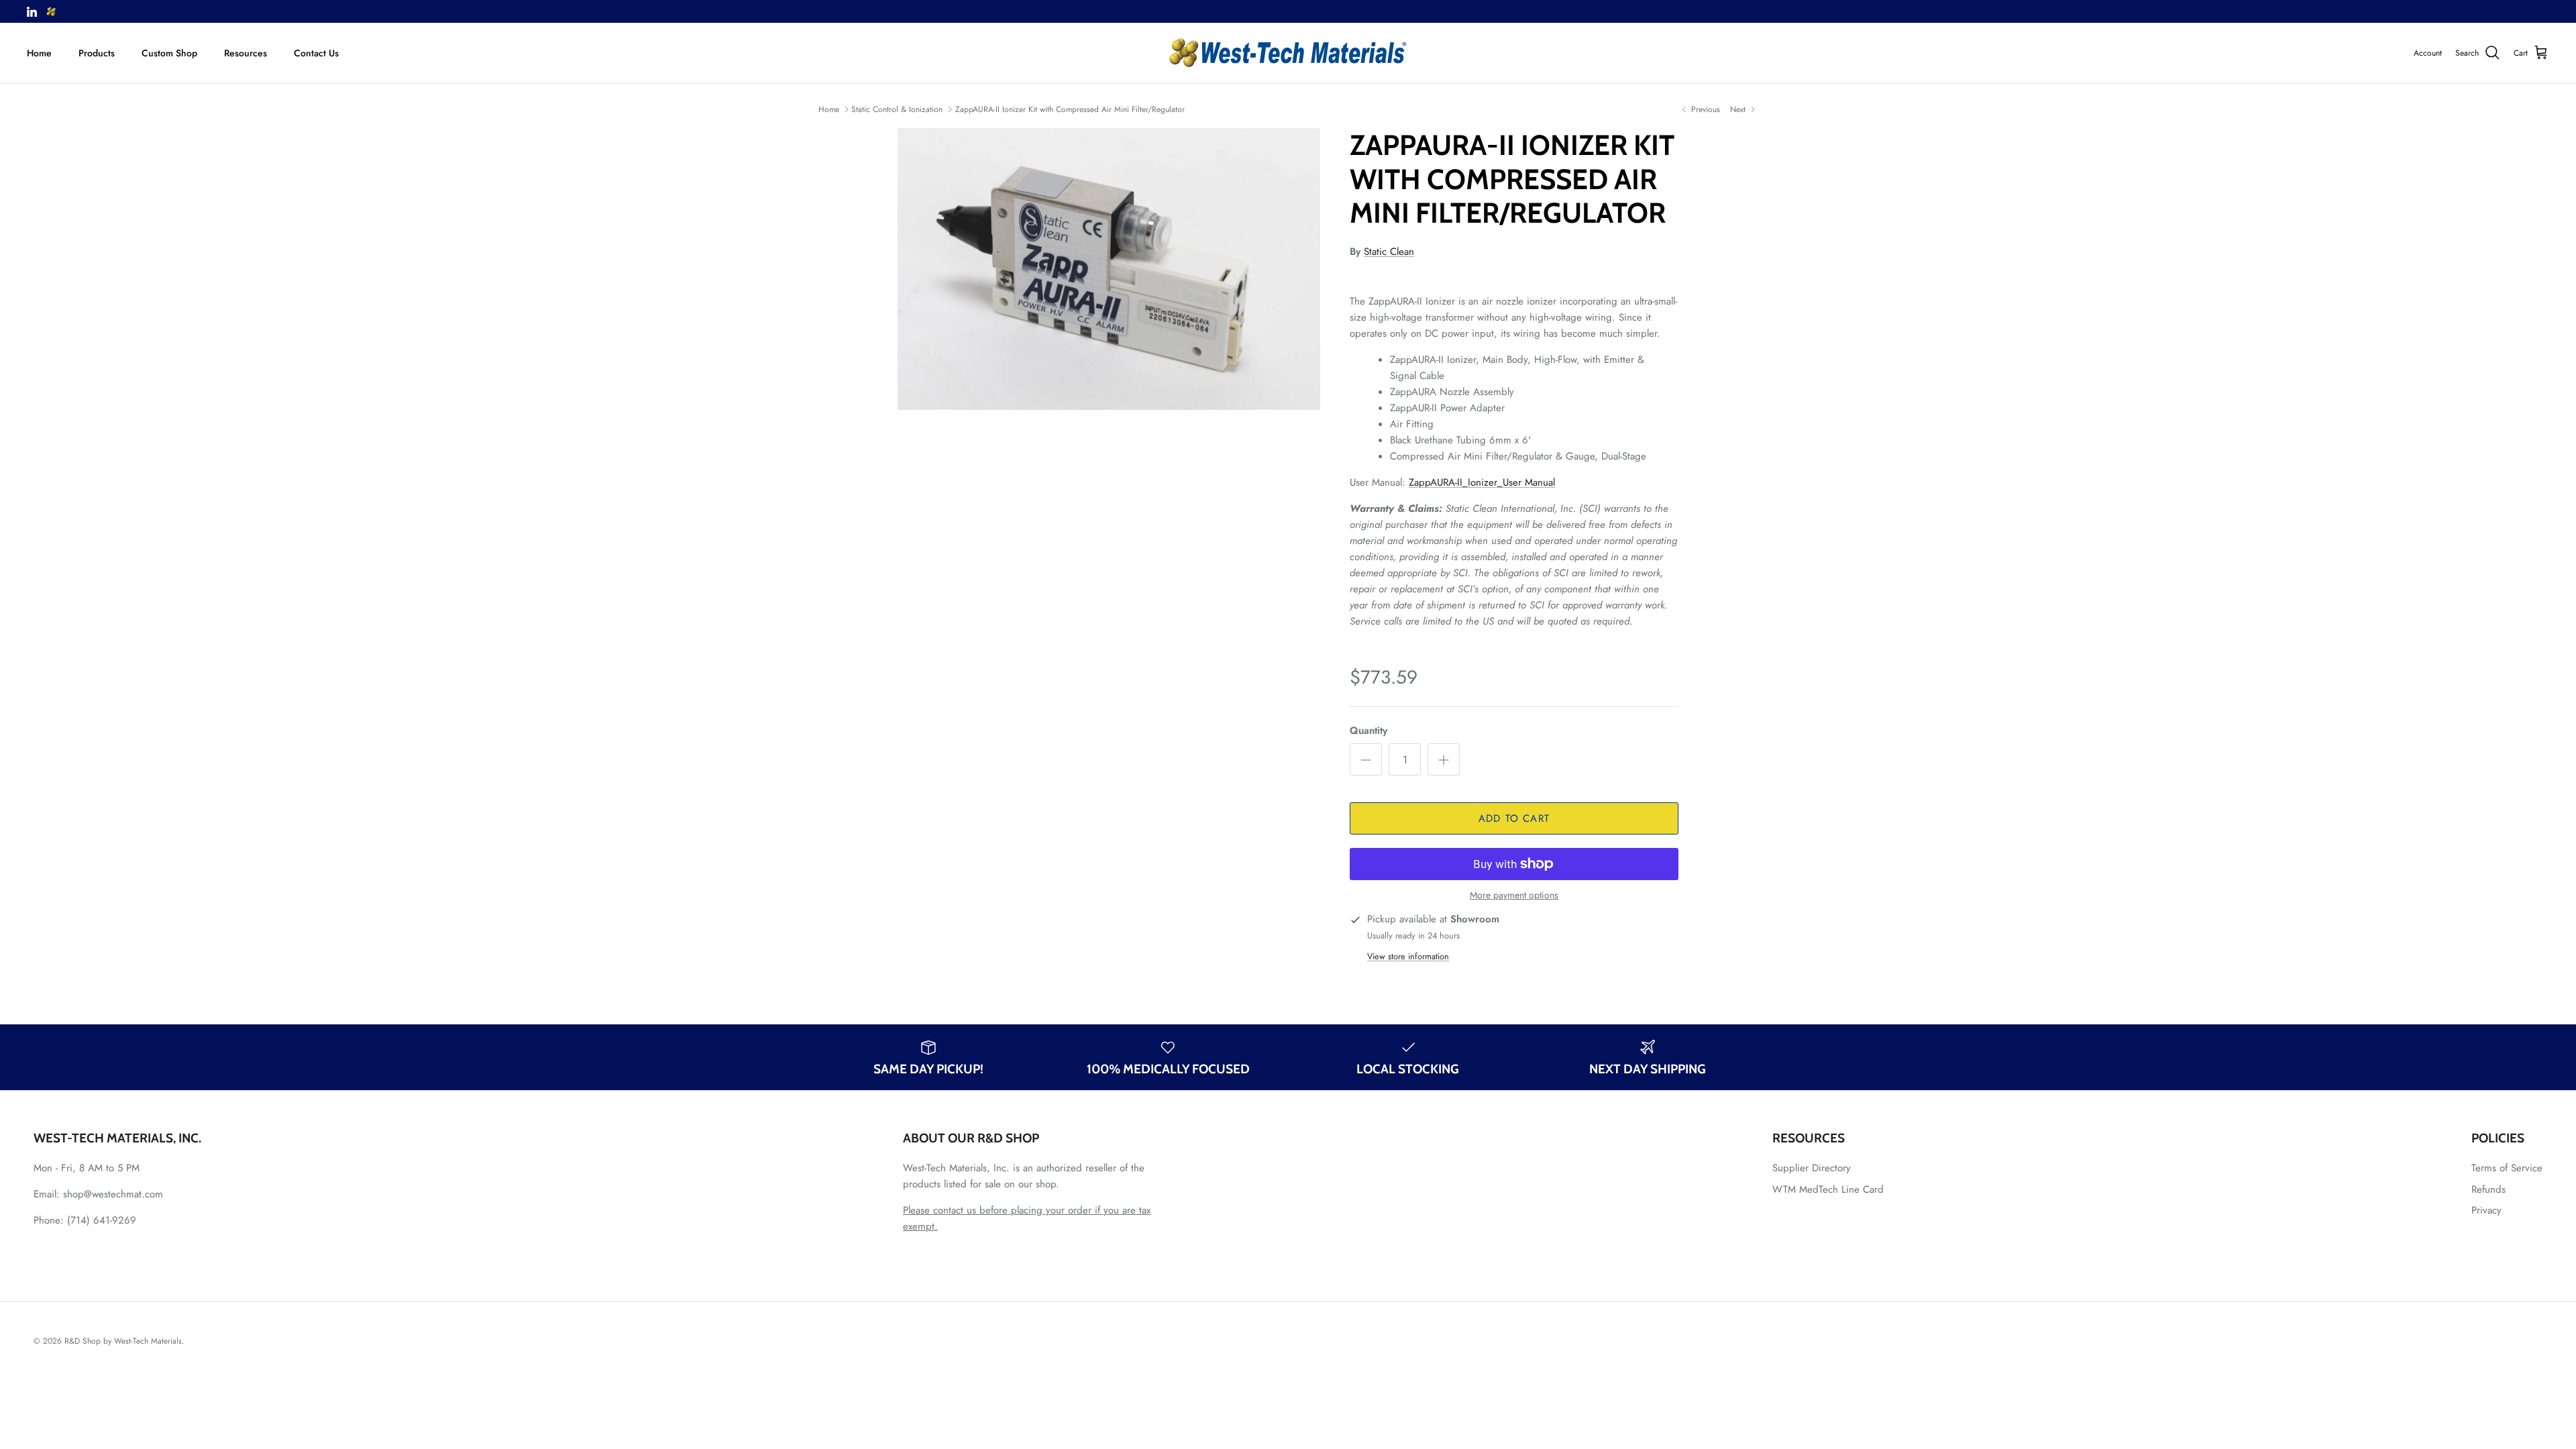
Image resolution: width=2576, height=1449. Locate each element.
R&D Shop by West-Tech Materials (123, 1341)
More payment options (1514, 895)
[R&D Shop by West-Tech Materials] (1288, 53)
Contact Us (316, 53)
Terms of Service (2507, 1168)
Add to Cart (1514, 818)
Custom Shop (169, 53)
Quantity (1368, 731)
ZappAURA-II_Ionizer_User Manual (1482, 482)
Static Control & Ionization (897, 109)
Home (39, 53)
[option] (1109, 269)
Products (97, 53)
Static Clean (1389, 252)
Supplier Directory (1812, 1168)
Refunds (2488, 1189)
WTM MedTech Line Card (1828, 1189)
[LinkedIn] (32, 12)
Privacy (2486, 1210)
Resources (246, 53)
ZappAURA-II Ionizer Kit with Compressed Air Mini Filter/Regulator (1070, 109)
